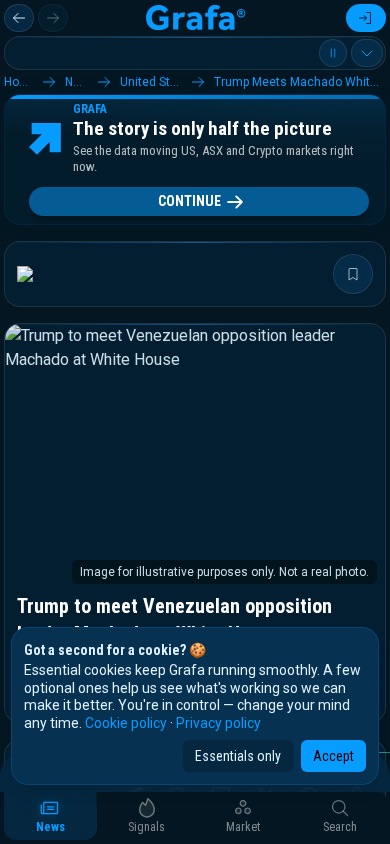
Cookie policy (126, 723)
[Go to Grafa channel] (42, 274)
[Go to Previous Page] (19, 18)
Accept (333, 756)
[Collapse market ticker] (367, 53)
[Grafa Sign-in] (366, 18)
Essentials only (238, 756)
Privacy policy (218, 723)
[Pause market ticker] (333, 53)
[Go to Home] (195, 18)
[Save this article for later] (353, 274)
